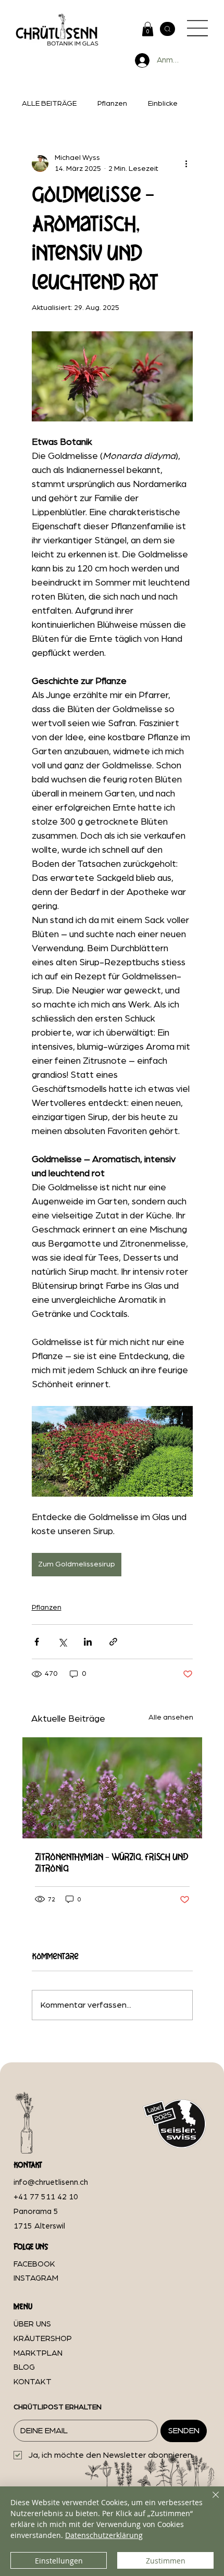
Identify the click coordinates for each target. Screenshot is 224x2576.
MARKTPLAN (38, 2353)
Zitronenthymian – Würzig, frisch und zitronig (112, 1862)
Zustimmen (166, 2561)
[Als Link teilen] (113, 1642)
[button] (148, 29)
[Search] (167, 29)
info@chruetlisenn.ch (51, 2182)
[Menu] (198, 28)
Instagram (36, 2278)
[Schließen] (209, 2501)
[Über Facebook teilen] (37, 1642)
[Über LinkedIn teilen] (88, 1642)
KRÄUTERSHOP (43, 2339)
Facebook (34, 2264)
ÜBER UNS (32, 2324)
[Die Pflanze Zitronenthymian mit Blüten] (112, 1788)
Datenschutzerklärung (104, 2535)
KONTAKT (33, 2382)
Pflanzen (112, 104)
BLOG (24, 2367)
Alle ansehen (171, 1718)
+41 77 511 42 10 (46, 2197)
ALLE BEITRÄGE (49, 104)
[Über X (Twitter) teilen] (62, 1642)
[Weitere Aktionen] (186, 164)
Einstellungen (59, 2561)
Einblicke (163, 104)
